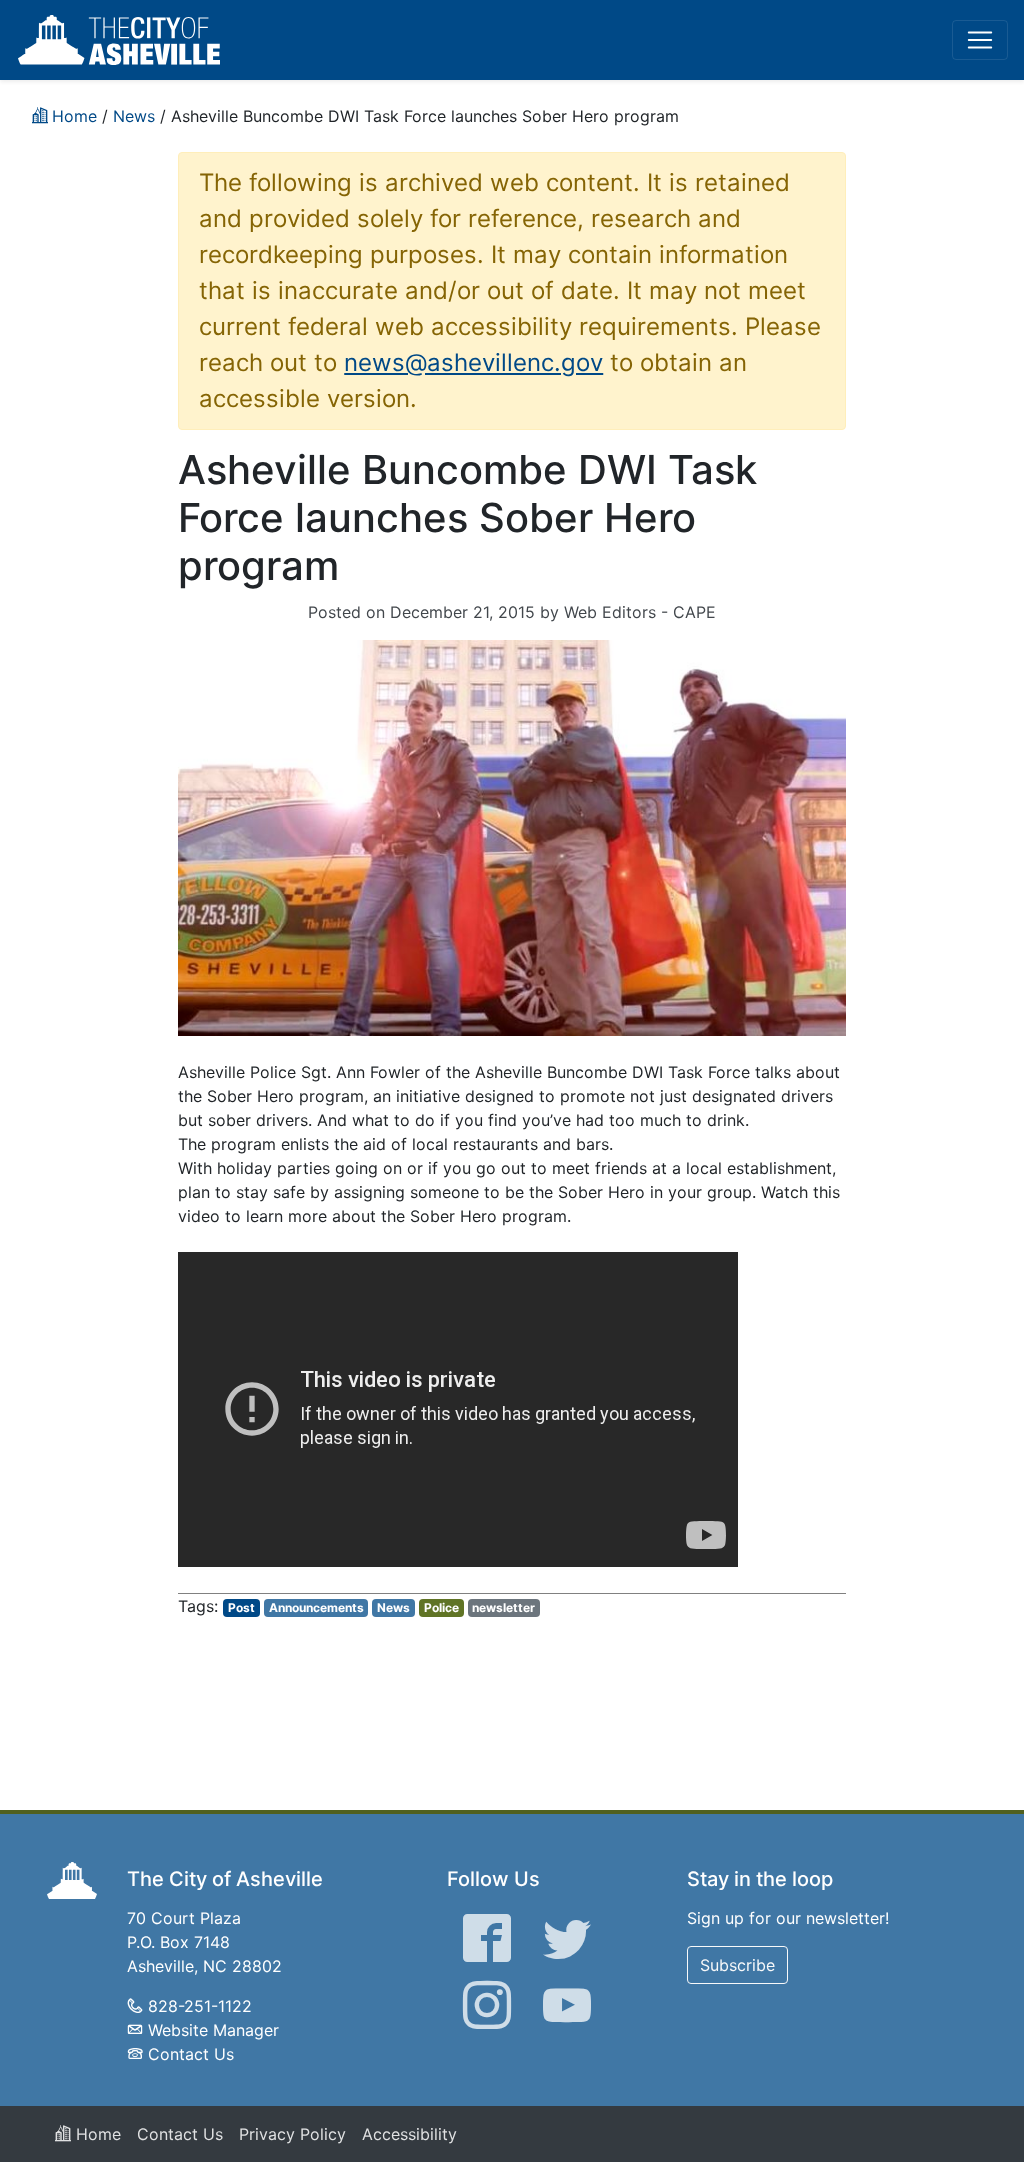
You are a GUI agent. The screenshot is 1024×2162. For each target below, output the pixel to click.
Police (441, 1607)
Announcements (316, 1607)
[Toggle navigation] (980, 40)
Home (96, 2134)
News (393, 1607)
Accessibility (409, 2134)
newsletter (503, 1607)
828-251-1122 (200, 2006)
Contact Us (191, 2054)
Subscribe (737, 1965)
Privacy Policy (292, 2134)
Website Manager (213, 2030)
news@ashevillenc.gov (473, 362)
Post (241, 1607)
